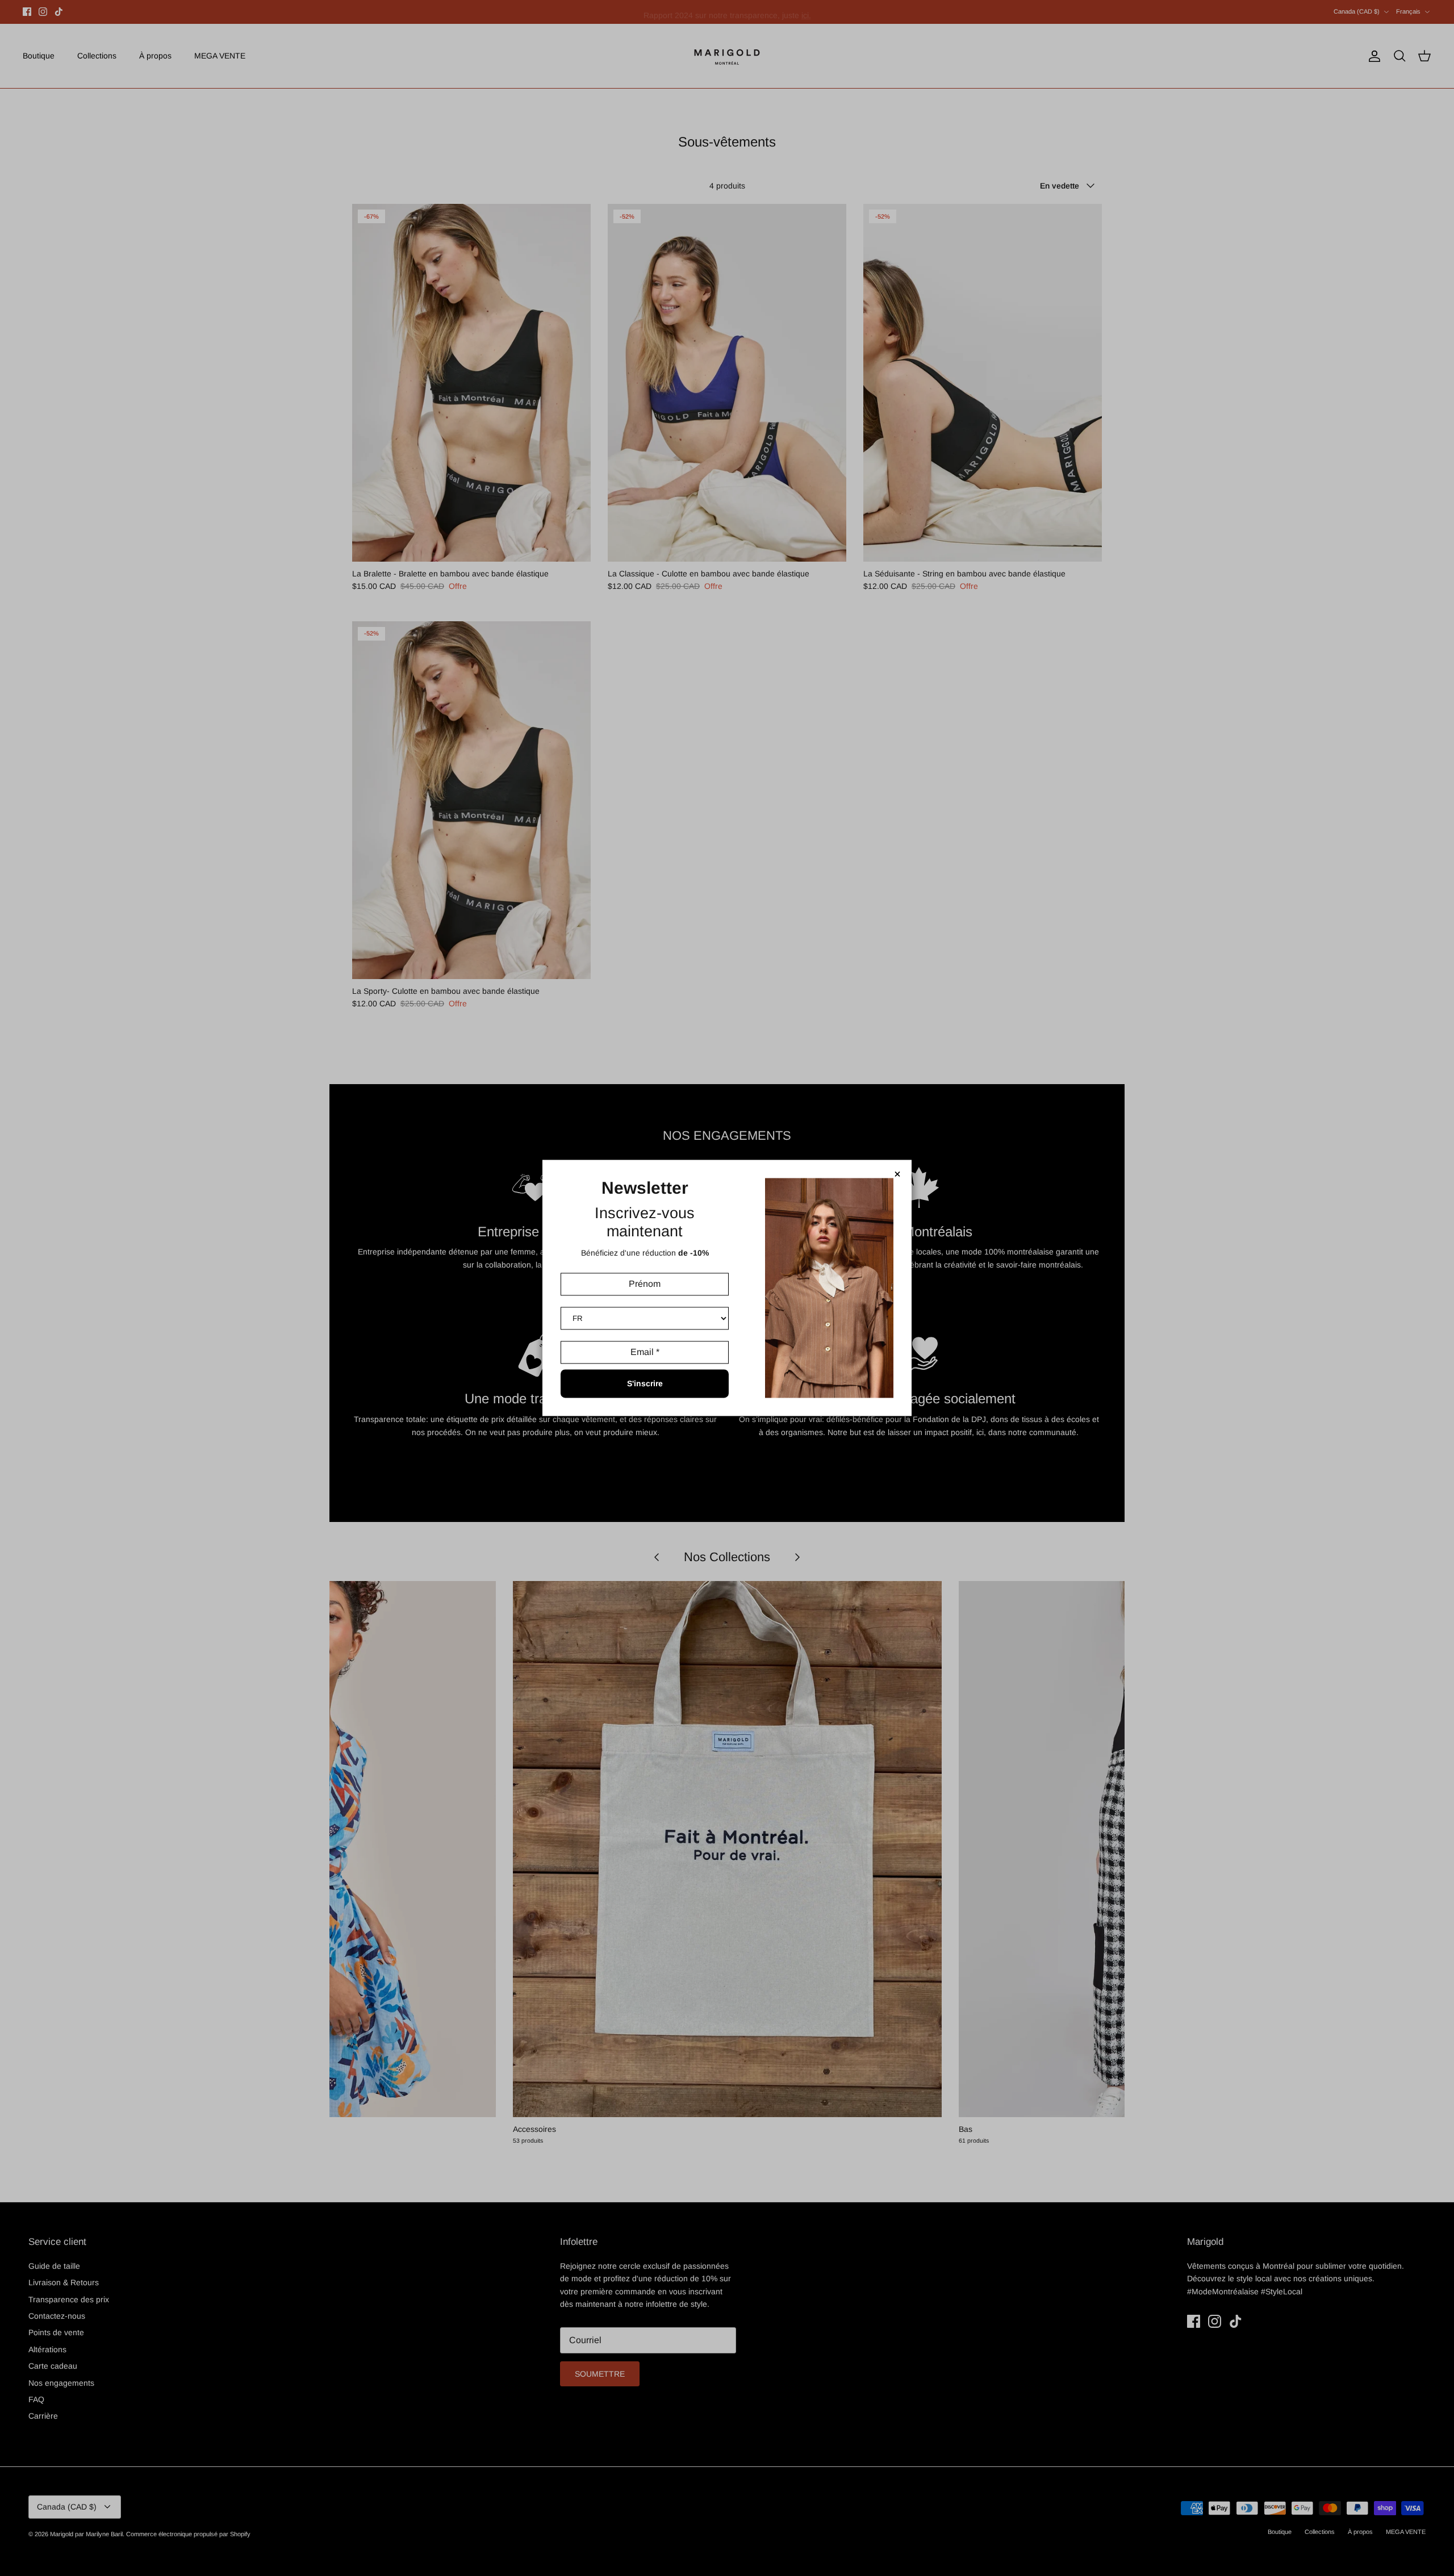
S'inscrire (645, 1384)
